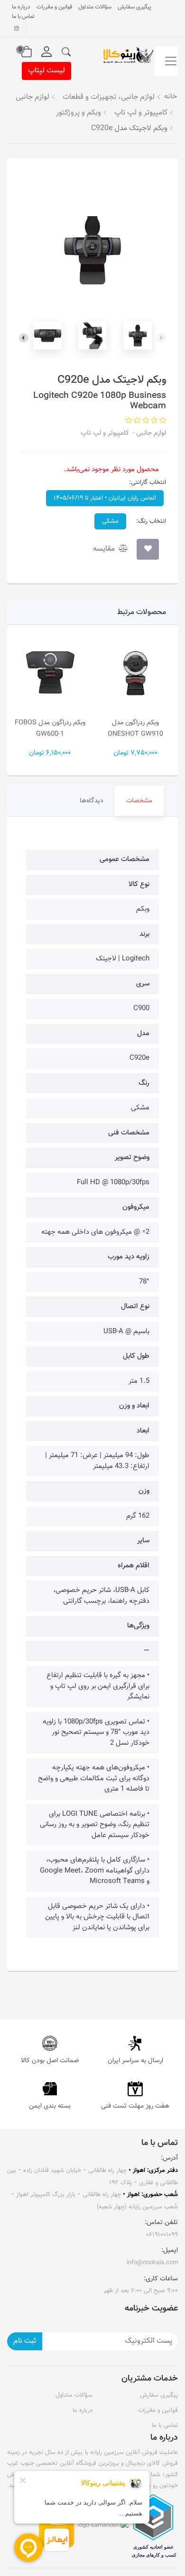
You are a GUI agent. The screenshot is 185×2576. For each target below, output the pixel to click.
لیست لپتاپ (46, 71)
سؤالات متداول (95, 7)
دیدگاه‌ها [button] (92, 801)
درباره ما (21, 7)
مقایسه (105, 549)
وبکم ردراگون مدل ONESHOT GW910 (135, 728)
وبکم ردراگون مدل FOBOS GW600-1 (50, 728)
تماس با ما (23, 17)
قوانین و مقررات (54, 7)
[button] (66, 52)
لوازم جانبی (150, 433)
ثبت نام (25, 2341)
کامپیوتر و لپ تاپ (105, 433)
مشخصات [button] (139, 801)
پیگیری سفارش (134, 7)
